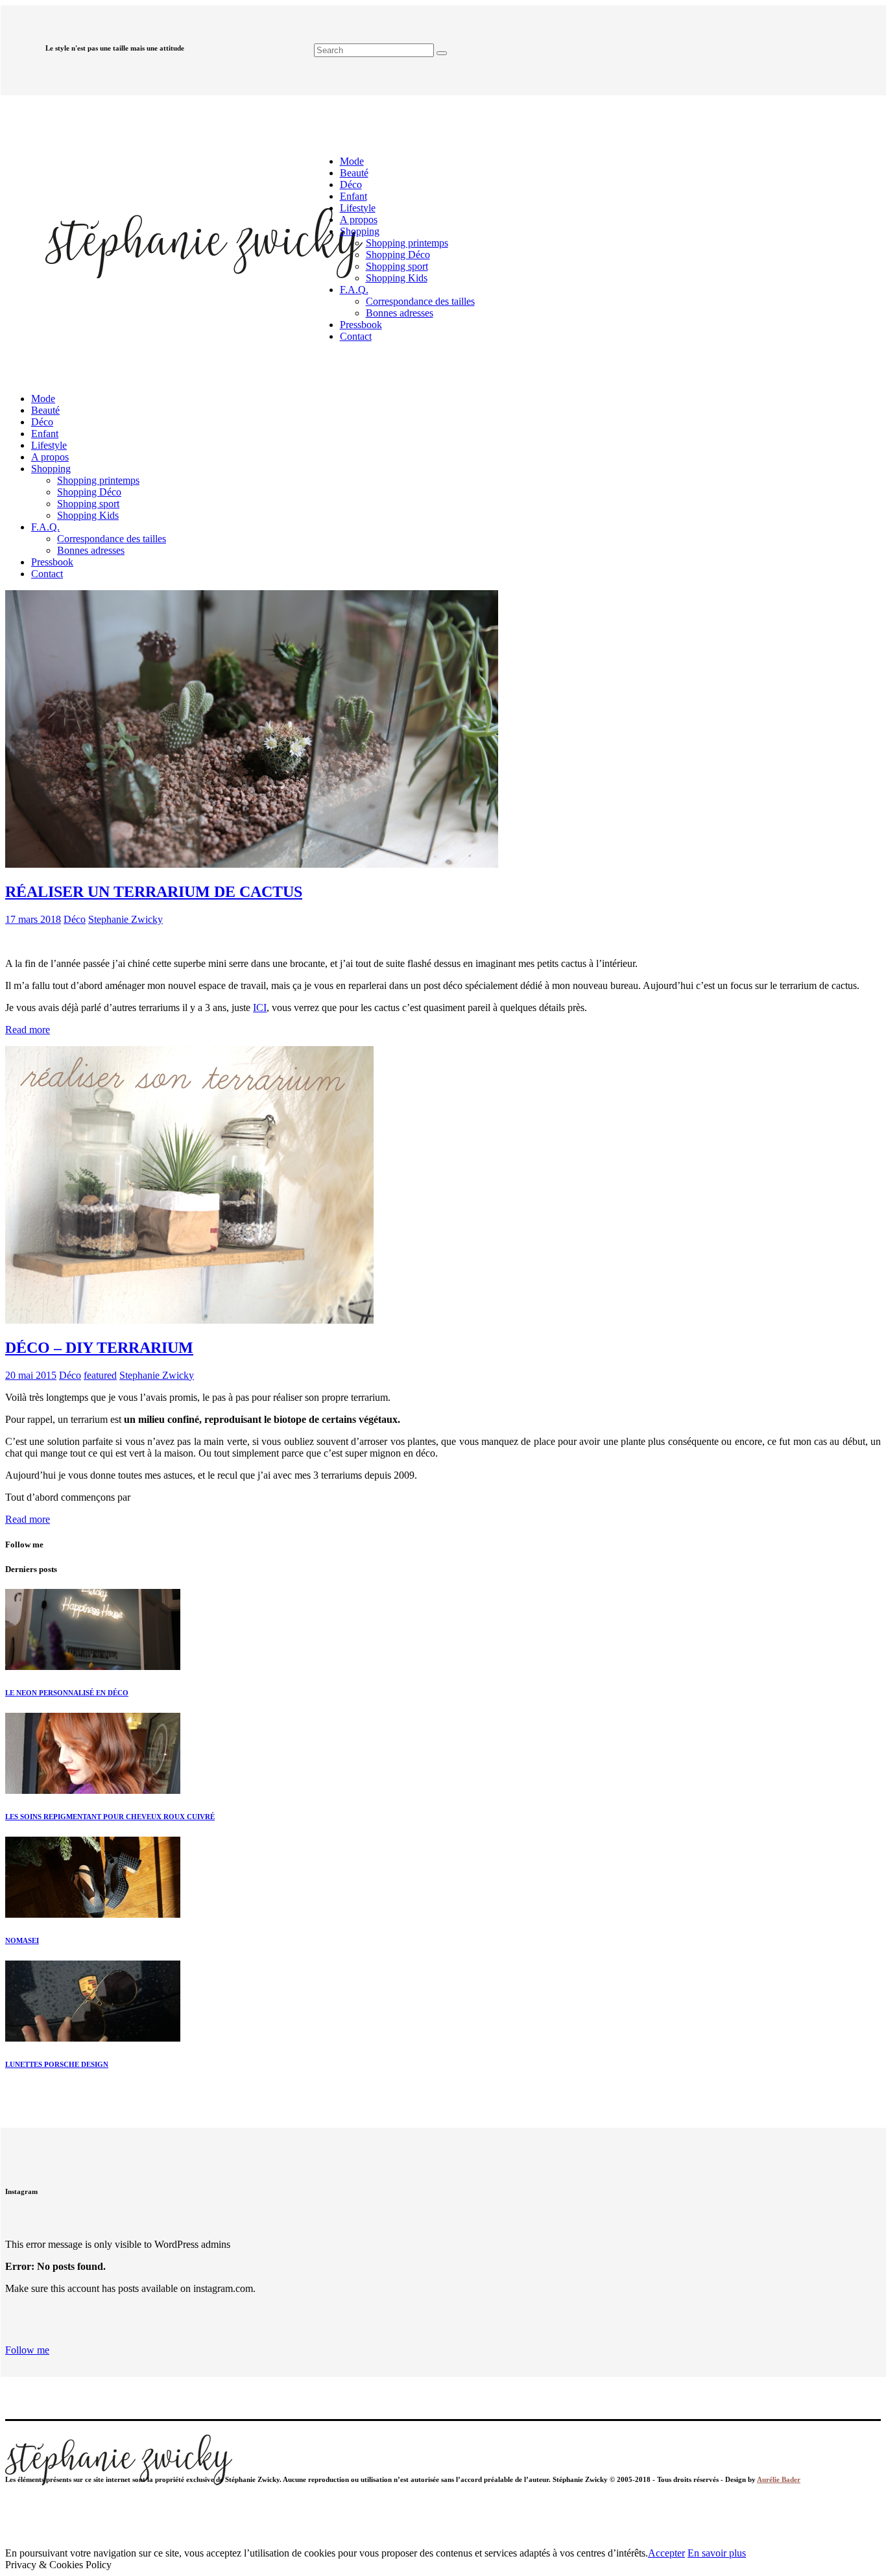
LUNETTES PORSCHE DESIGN (57, 2064)
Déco (75, 919)
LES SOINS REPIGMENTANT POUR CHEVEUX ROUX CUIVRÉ (110, 1817)
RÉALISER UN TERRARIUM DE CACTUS (154, 892)
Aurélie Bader (779, 2479)
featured (100, 1375)
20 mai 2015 (31, 1375)
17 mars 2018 (33, 919)
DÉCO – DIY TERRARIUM (99, 1348)
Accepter (666, 2553)
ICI (260, 1008)
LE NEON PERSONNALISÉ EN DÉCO (67, 1693)
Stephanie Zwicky (126, 919)
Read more (28, 1030)
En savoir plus (717, 2553)
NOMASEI (22, 1940)
